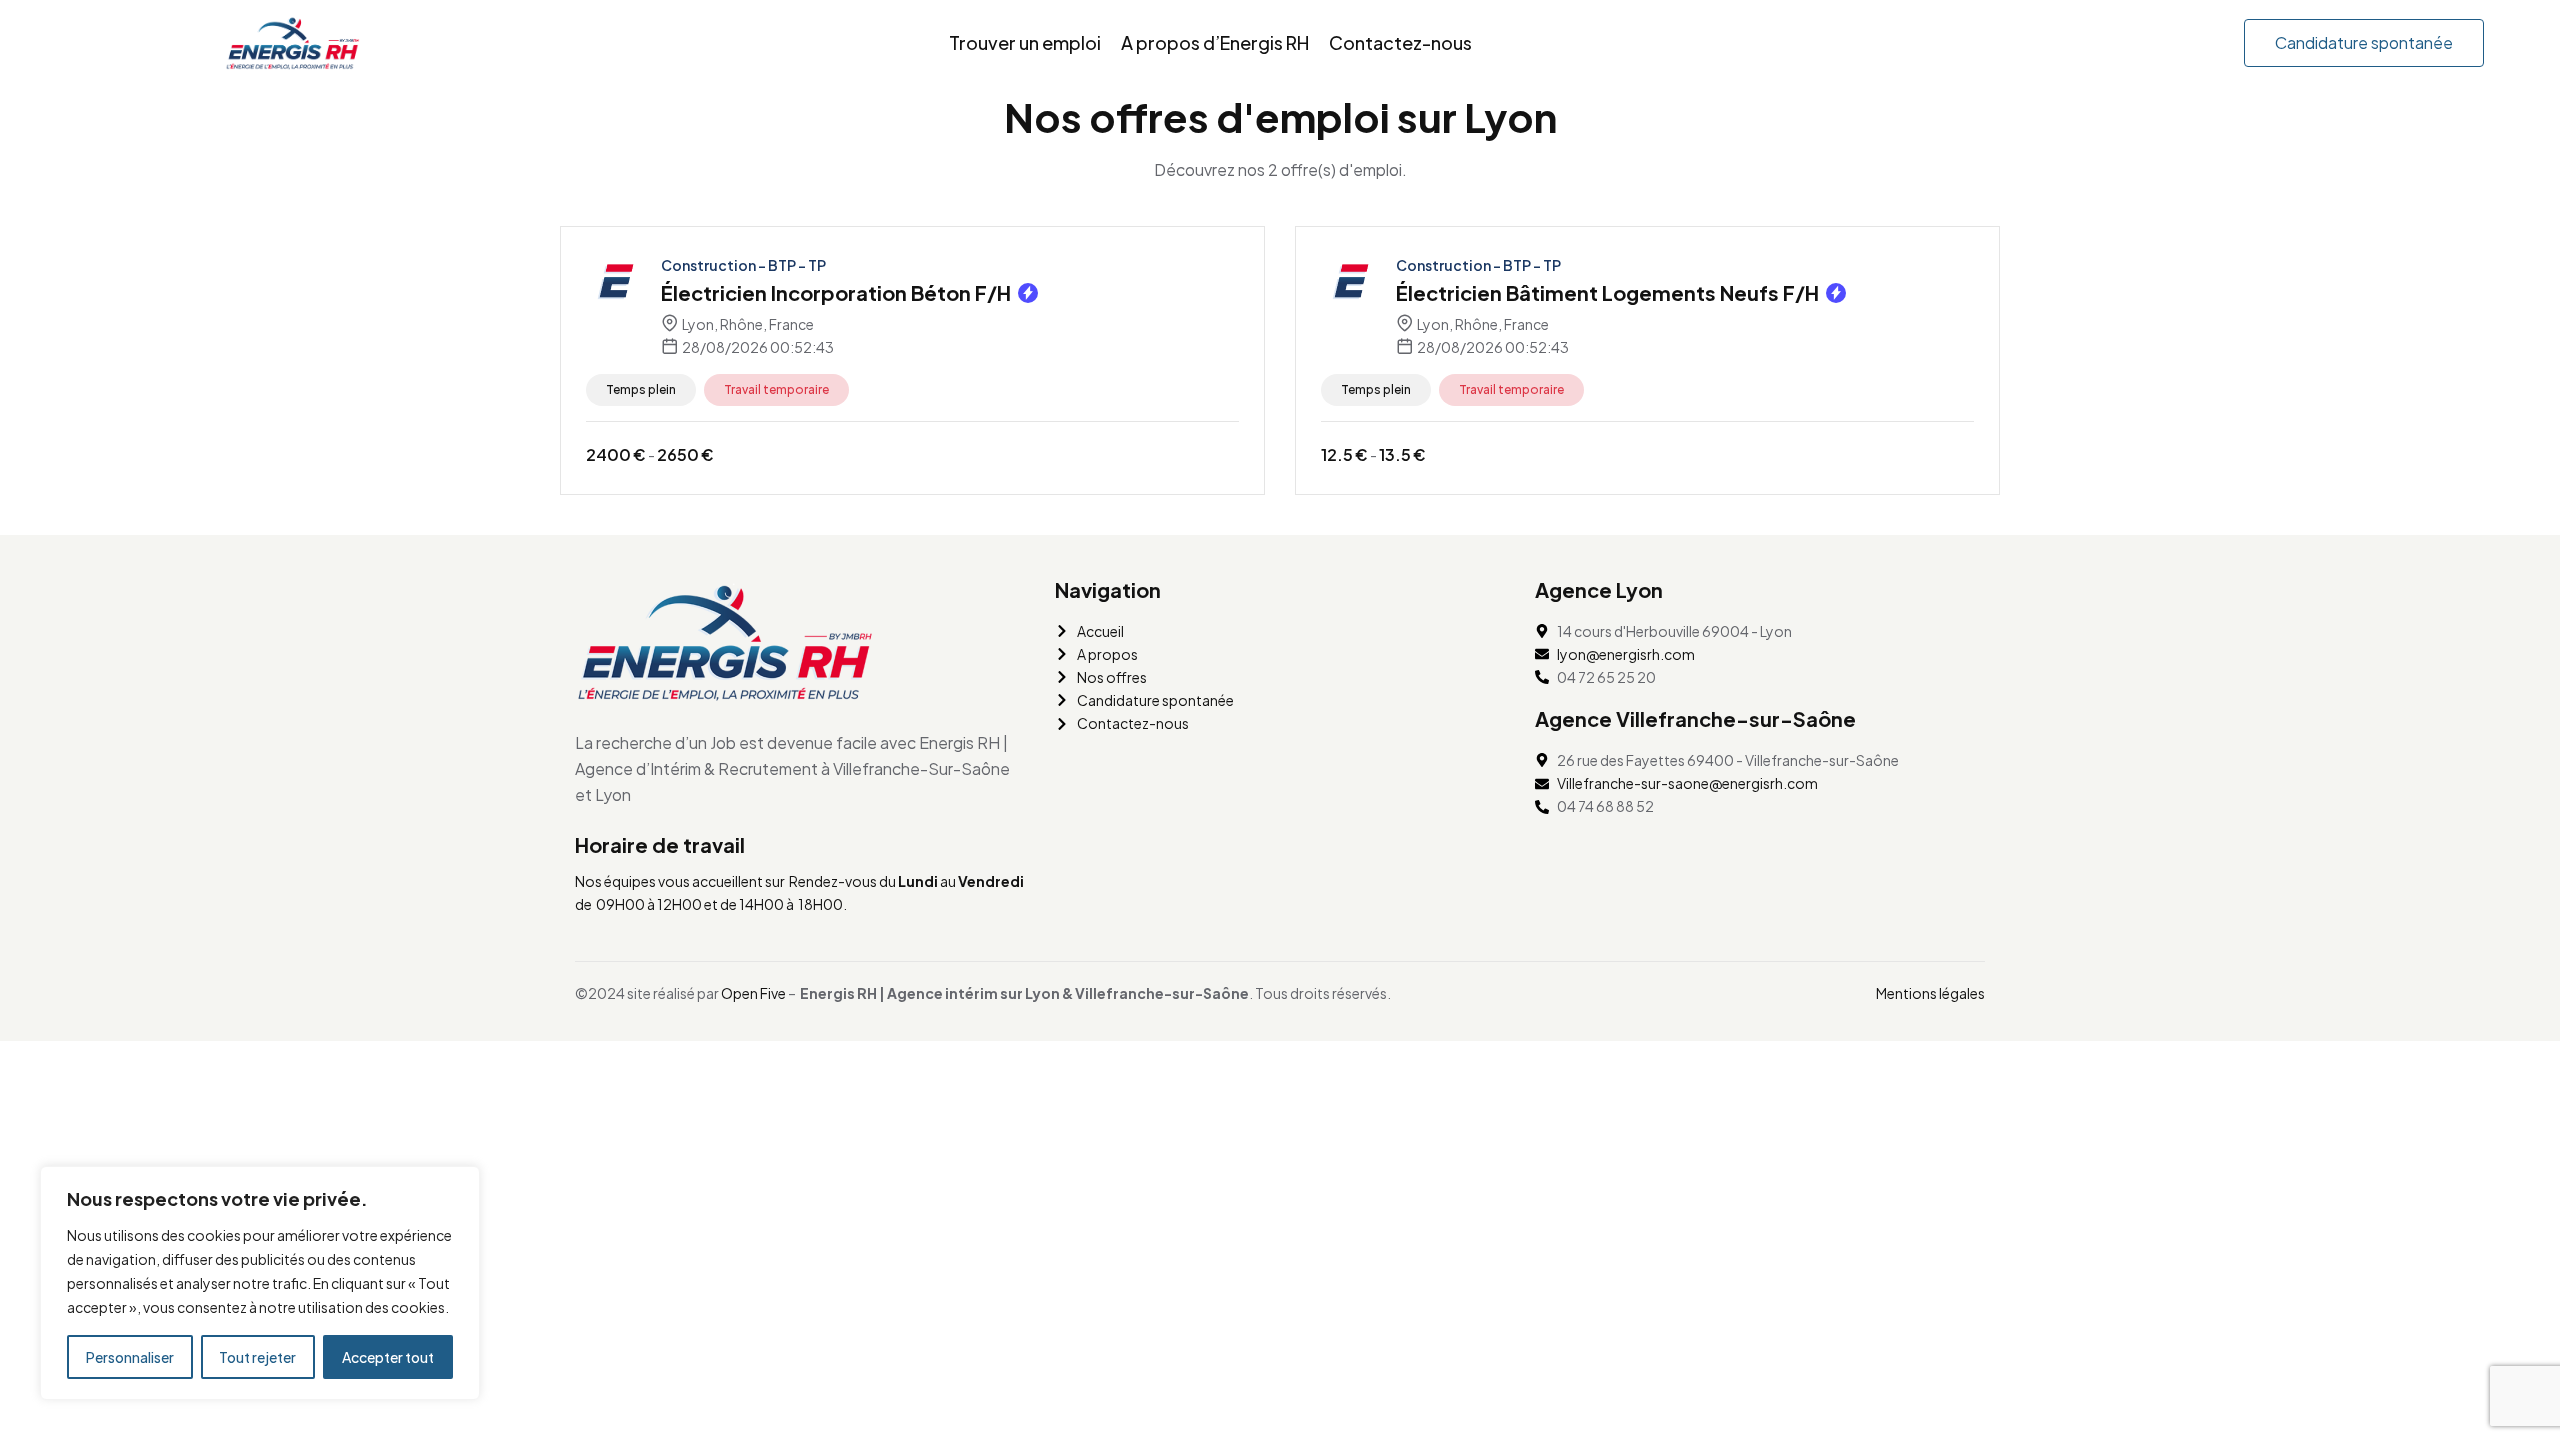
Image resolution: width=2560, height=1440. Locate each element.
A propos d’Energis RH (1215, 42)
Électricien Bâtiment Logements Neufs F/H (1607, 292)
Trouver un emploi (1025, 42)
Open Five (753, 993)
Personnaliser (130, 1357)
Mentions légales (1930, 993)
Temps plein (641, 389)
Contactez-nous (1400, 42)
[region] (260, 1283)
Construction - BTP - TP (743, 265)
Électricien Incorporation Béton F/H (836, 292)
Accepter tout (388, 1357)
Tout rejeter (257, 1357)
